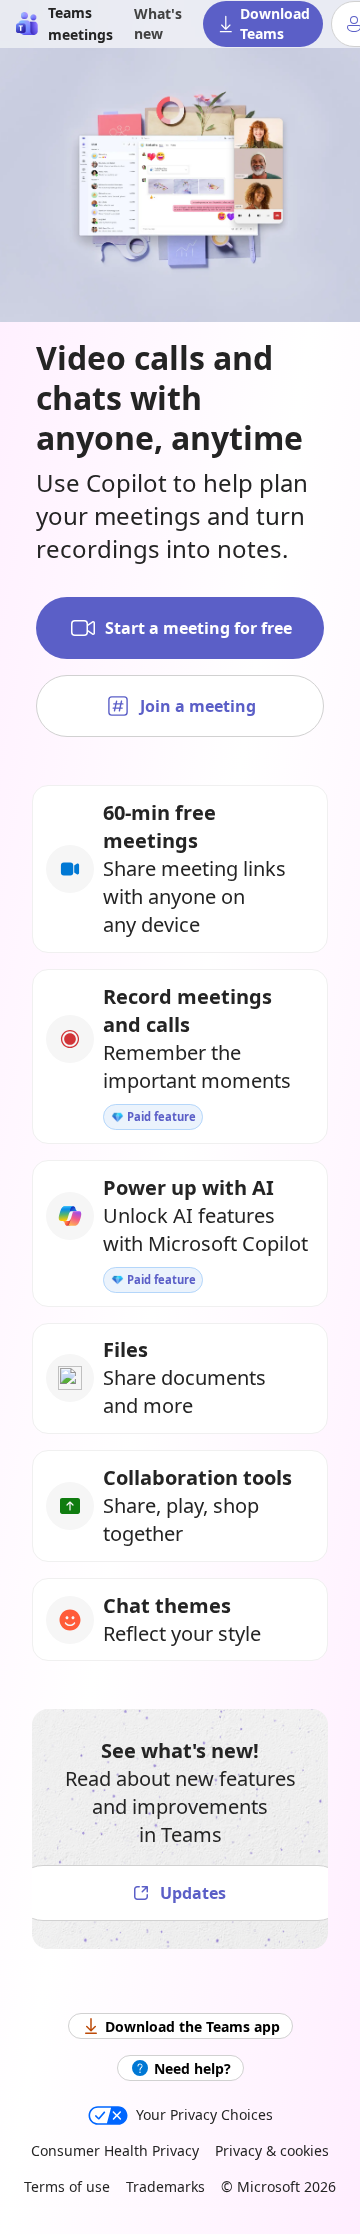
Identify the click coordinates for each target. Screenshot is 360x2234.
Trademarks (165, 2186)
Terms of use (67, 2186)
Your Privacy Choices (204, 2114)
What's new (158, 23)
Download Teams (275, 23)
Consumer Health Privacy (115, 2150)
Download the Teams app (192, 2026)
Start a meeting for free (198, 628)
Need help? (192, 2068)
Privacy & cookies (272, 2150)
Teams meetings (80, 23)
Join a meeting (198, 706)
